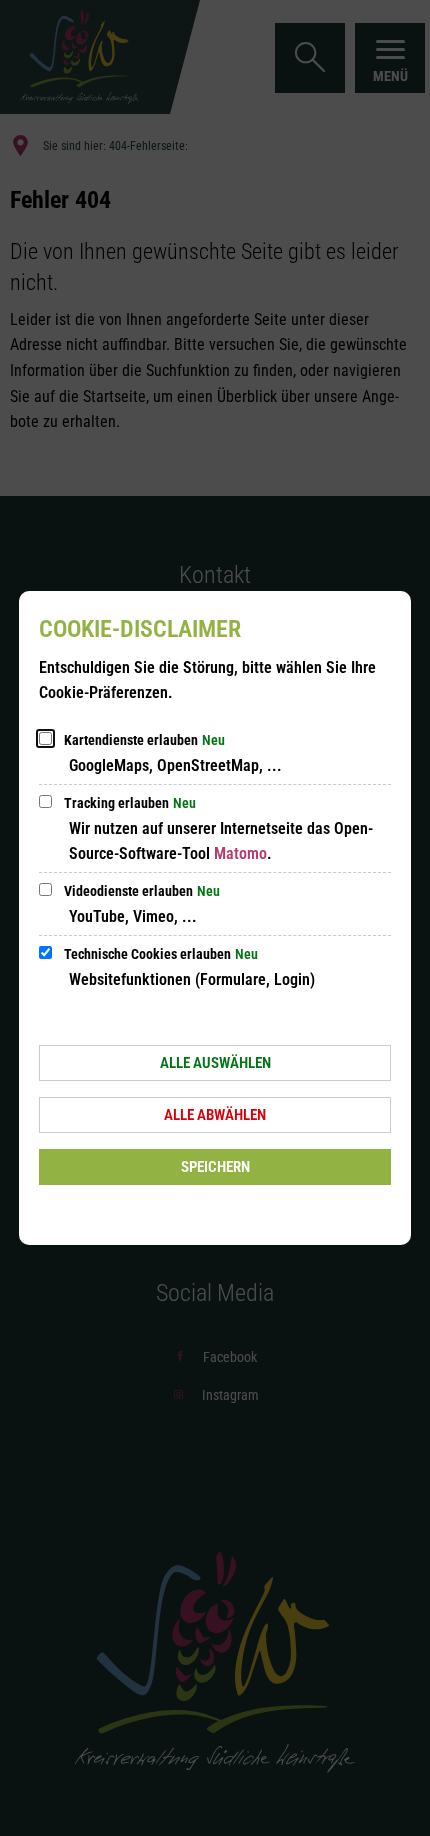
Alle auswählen (215, 1063)
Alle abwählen (215, 1115)
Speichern (215, 1167)
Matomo (240, 853)
